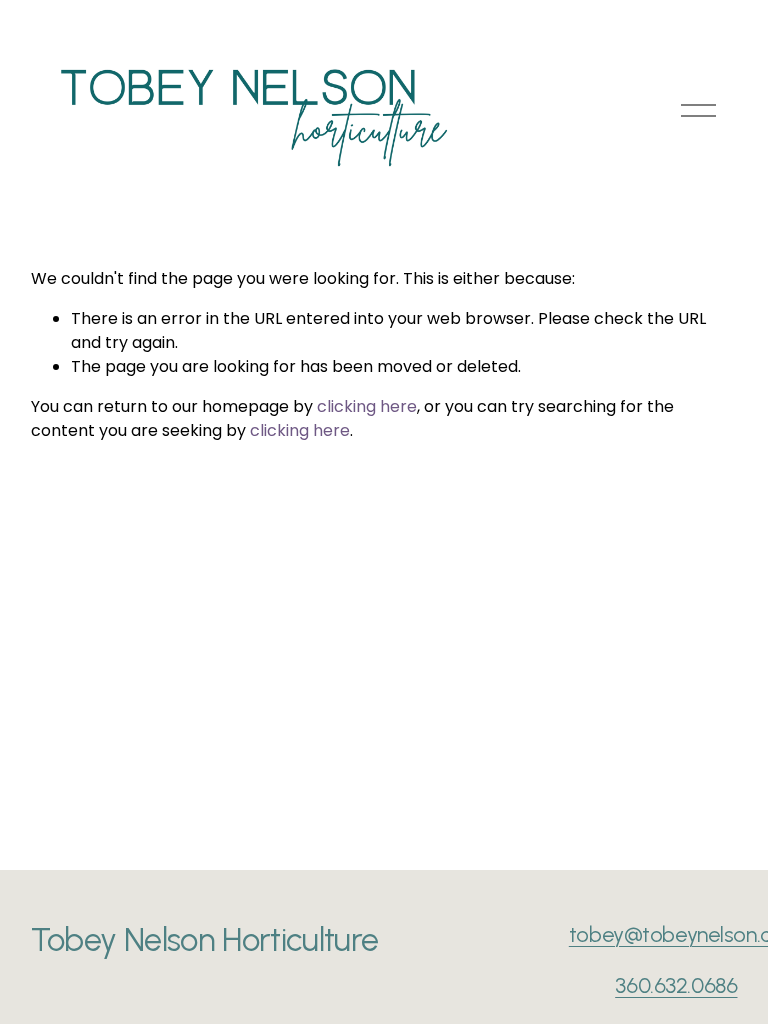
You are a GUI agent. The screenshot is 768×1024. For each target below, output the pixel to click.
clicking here (367, 406)
